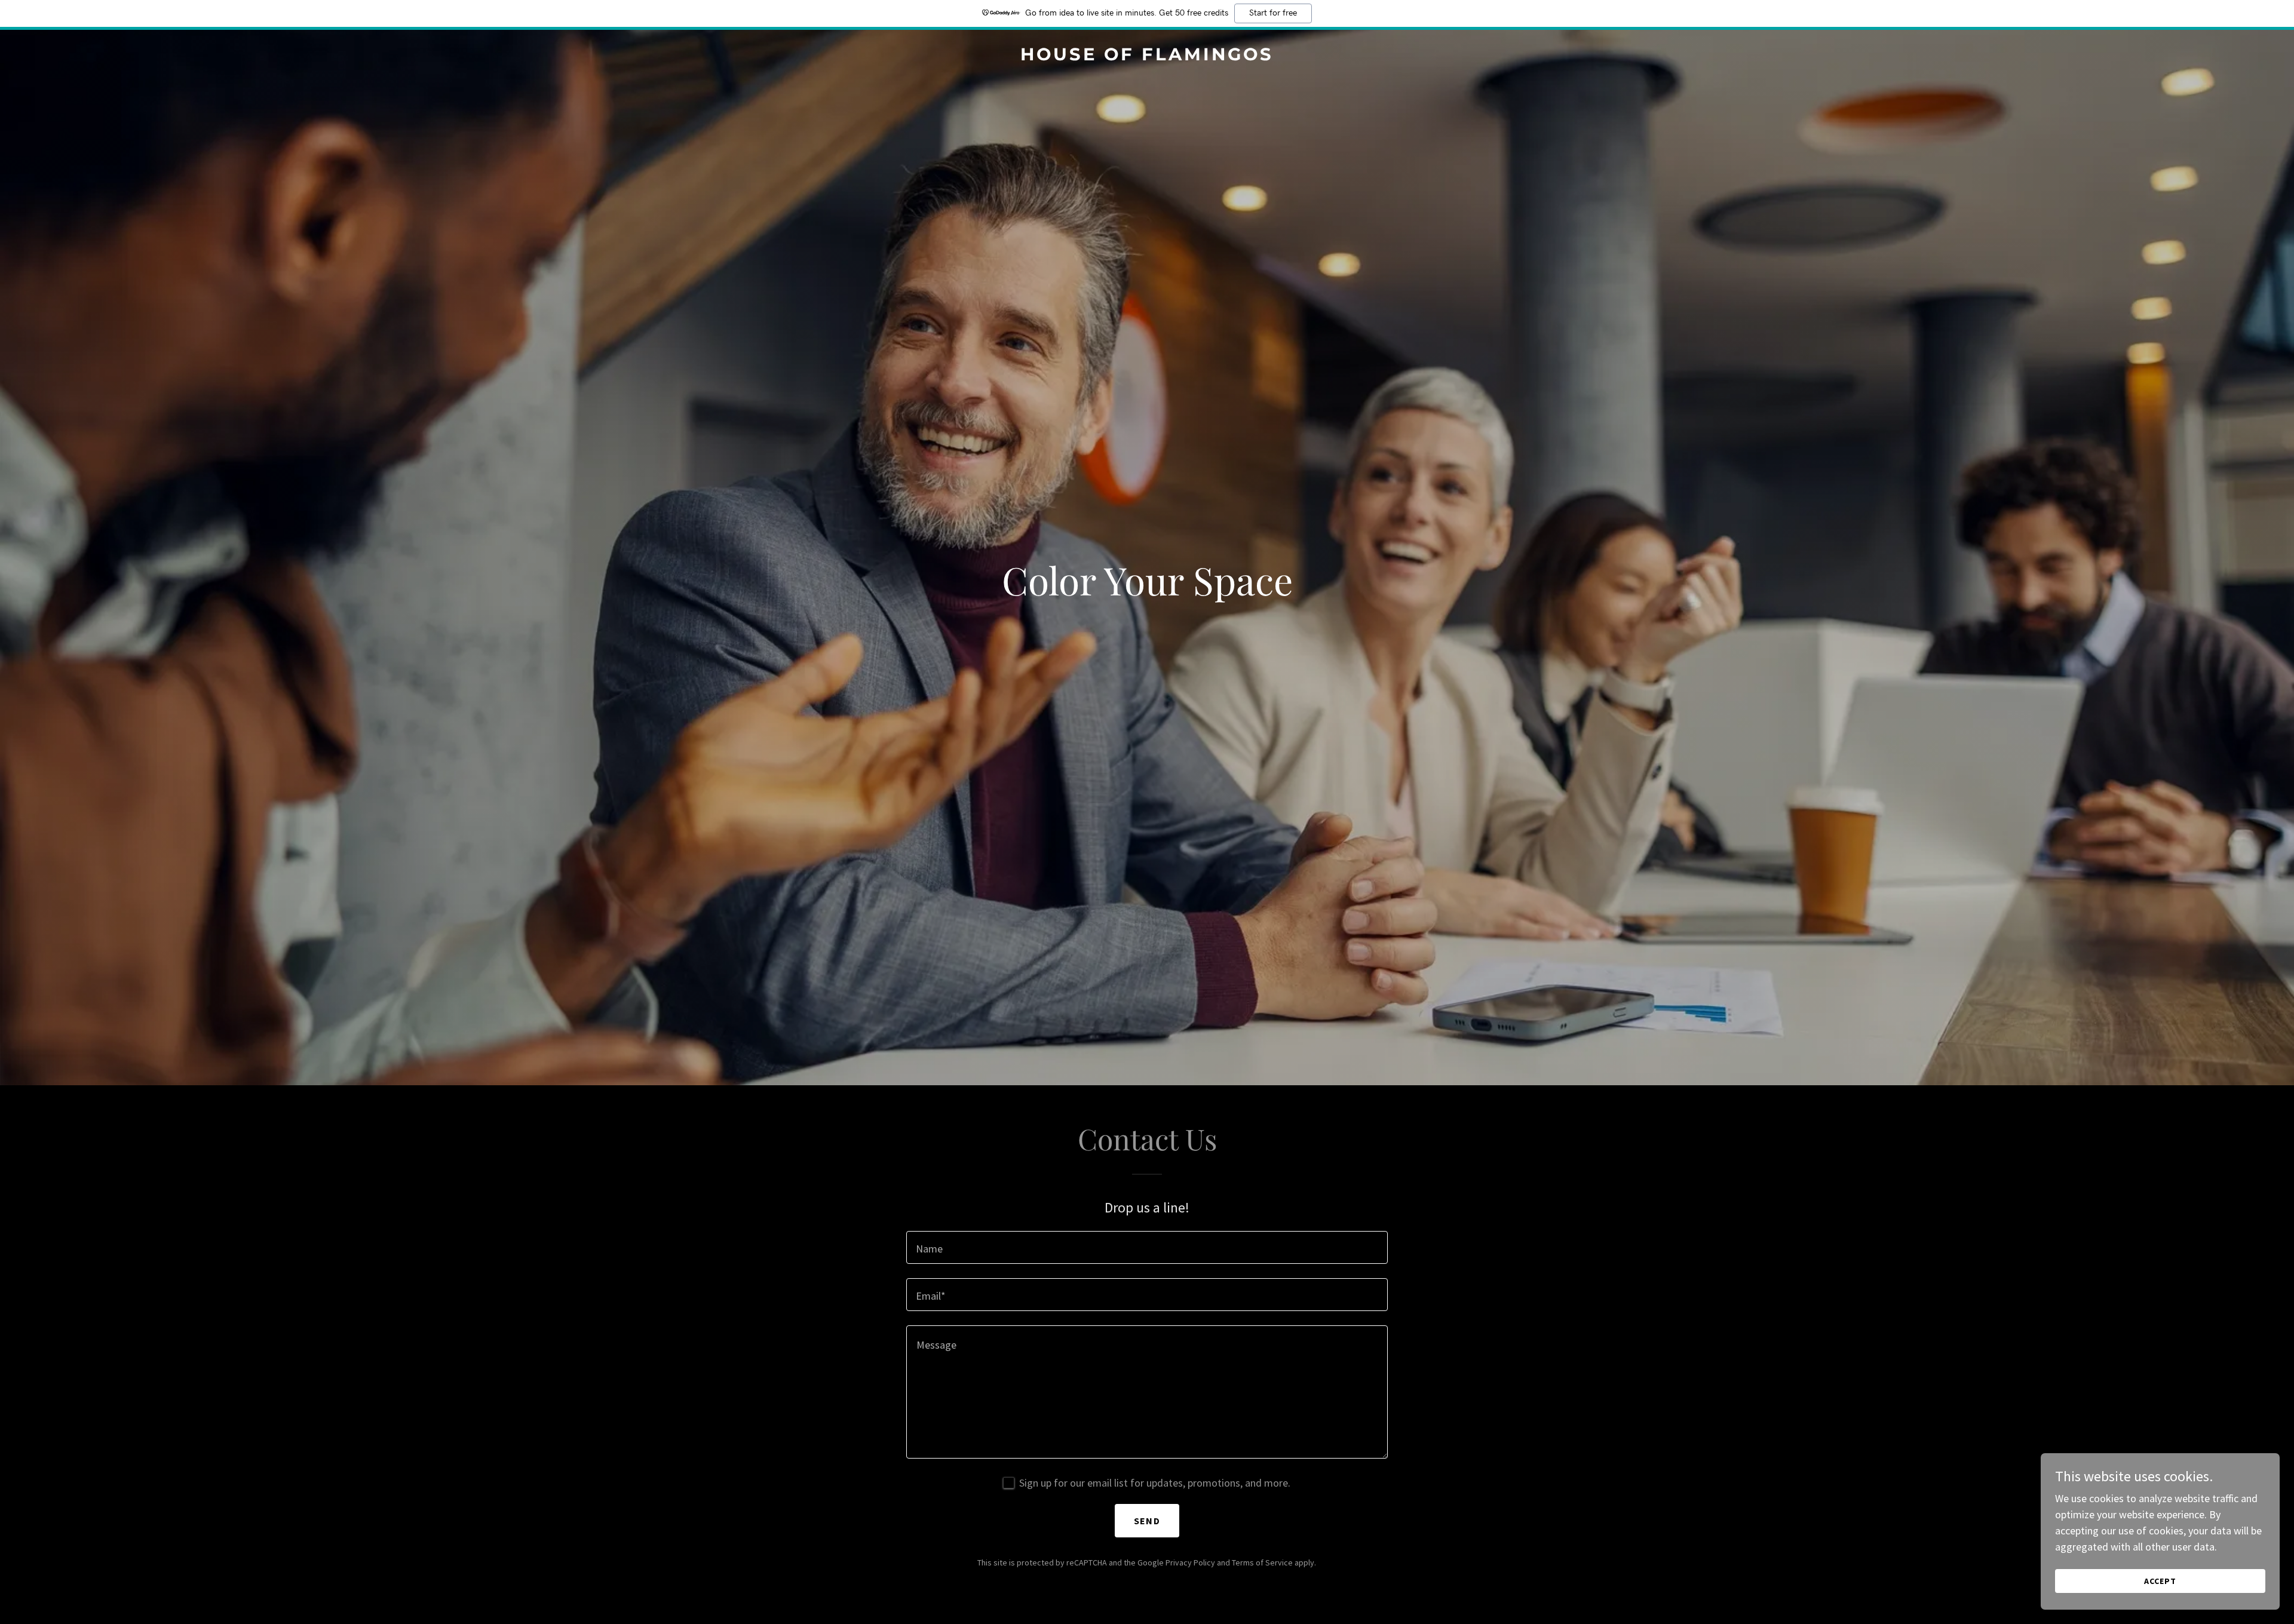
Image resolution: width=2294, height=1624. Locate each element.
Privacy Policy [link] (1190, 1562)
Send (1147, 1521)
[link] (1147, 56)
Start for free (1273, 13)
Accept (2160, 1581)
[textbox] (1147, 1247)
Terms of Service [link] (1262, 1562)
